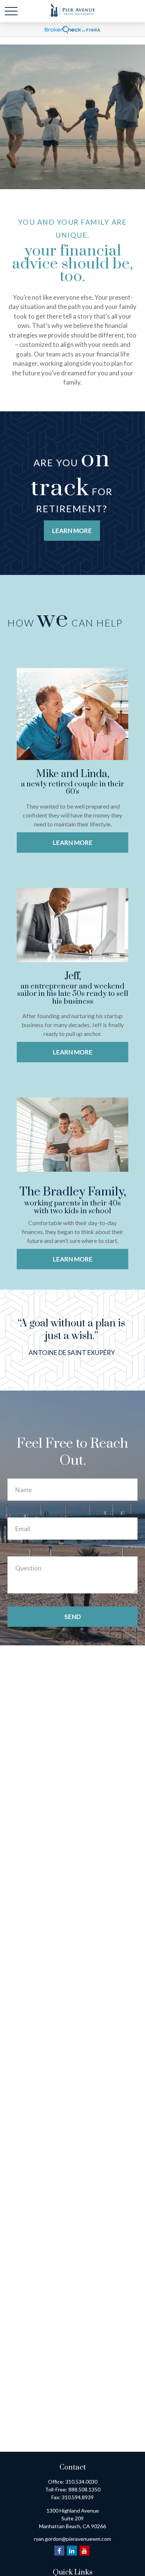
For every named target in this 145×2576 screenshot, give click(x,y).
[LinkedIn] (72, 2551)
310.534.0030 (81, 2482)
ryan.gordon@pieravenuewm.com (72, 2539)
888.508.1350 (84, 2489)
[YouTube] (85, 2551)
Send (73, 1617)
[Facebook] (59, 2551)
